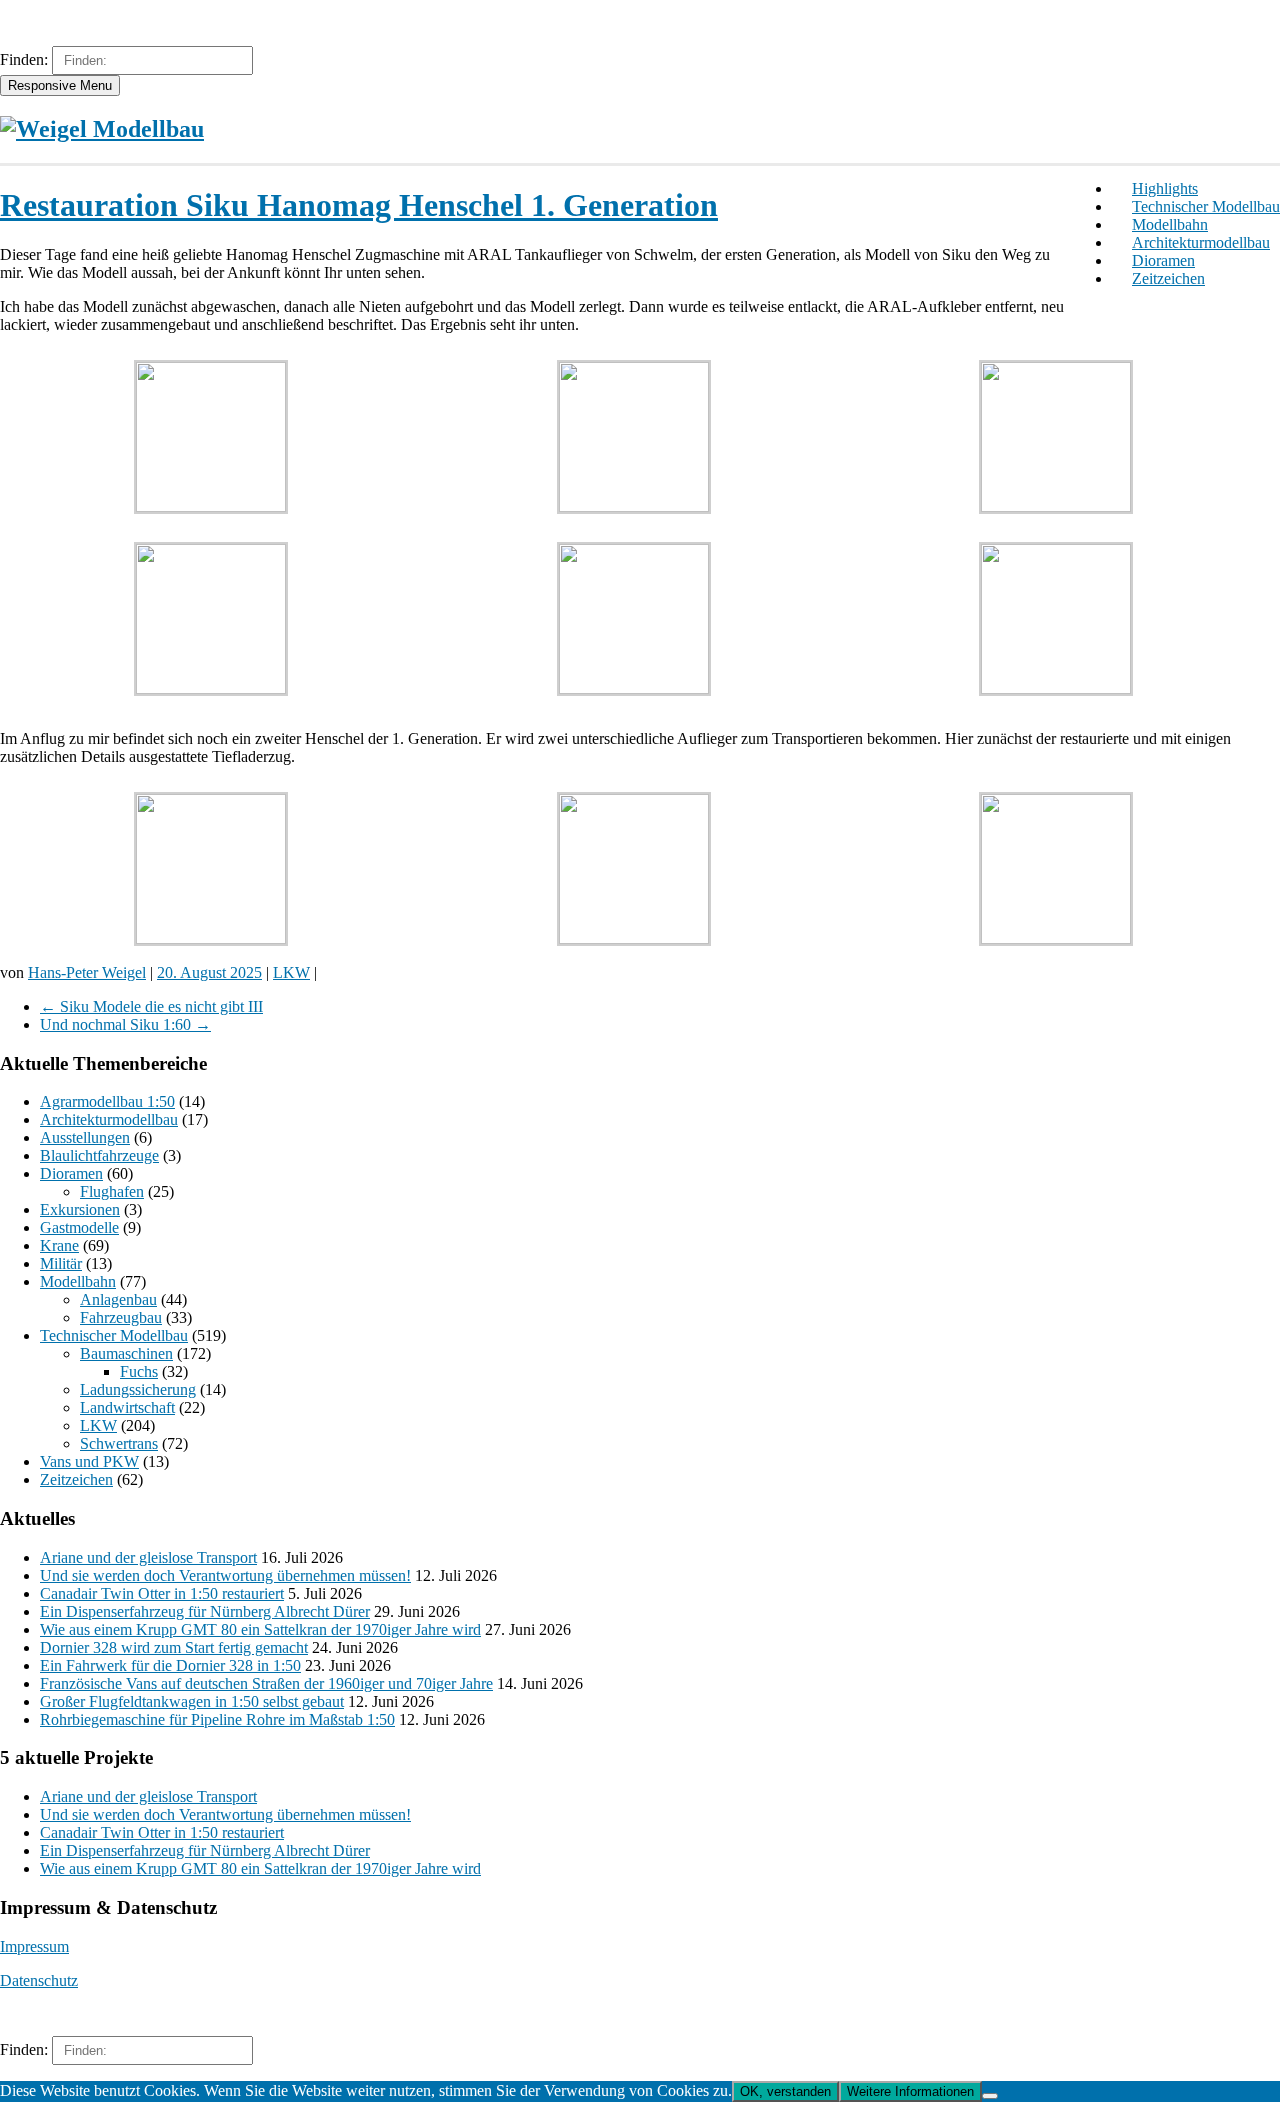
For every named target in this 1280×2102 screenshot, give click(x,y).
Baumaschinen (126, 1353)
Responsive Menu (60, 85)
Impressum (34, 1946)
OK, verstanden (785, 2091)
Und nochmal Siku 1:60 (125, 1024)
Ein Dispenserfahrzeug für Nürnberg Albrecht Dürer (205, 1611)
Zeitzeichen (1168, 278)
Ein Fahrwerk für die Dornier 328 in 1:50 (170, 1665)
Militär (61, 1263)
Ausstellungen (85, 1137)
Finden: (24, 59)
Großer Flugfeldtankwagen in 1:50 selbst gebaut (192, 1701)
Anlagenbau (118, 1299)
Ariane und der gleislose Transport (148, 1557)
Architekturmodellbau (1201, 242)
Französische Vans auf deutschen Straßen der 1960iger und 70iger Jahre (266, 1683)
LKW (291, 972)
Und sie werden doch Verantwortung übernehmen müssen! (225, 1575)
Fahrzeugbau (121, 1317)
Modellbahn (1170, 224)
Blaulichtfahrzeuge (99, 1155)
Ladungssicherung (138, 1389)
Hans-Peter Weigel (87, 972)
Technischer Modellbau (1206, 206)
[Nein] (990, 2096)
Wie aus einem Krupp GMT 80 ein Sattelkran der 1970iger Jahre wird (260, 1629)
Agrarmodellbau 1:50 (107, 1101)
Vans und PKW (89, 1461)
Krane (59, 1245)
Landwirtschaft (127, 1407)
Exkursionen (80, 1209)
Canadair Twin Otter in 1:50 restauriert (162, 1593)
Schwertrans (119, 1443)
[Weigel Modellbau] (102, 129)
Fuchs (139, 1371)
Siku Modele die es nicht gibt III (151, 1006)
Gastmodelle (79, 1227)
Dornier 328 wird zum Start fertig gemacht (174, 1647)
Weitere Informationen (910, 2091)
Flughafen (112, 1191)
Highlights (1165, 188)
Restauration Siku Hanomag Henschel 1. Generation (359, 205)
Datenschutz (39, 1980)
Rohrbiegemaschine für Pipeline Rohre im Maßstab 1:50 (217, 1719)
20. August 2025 (209, 972)
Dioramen (1163, 260)
